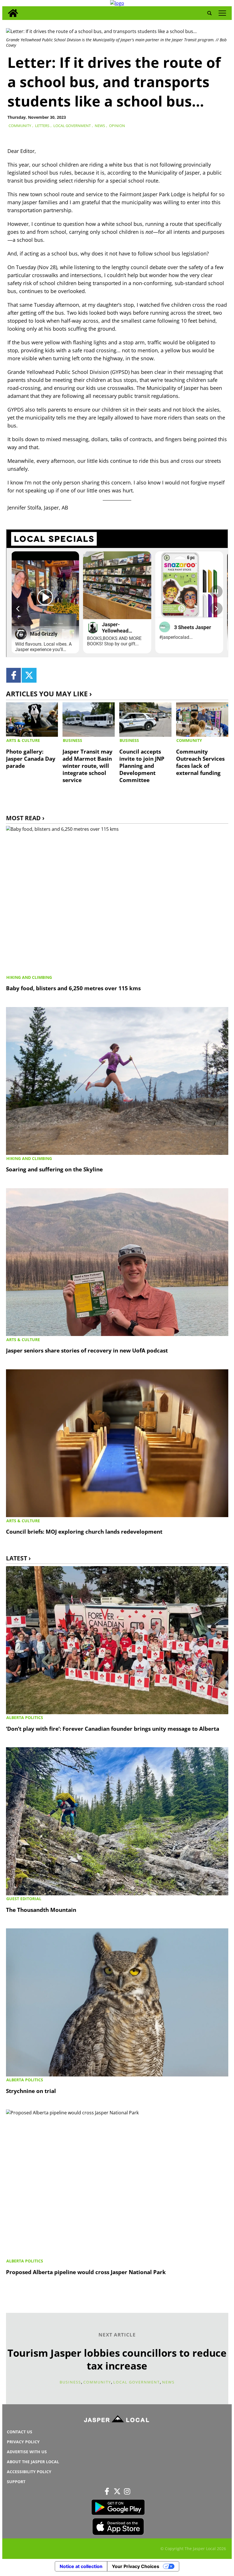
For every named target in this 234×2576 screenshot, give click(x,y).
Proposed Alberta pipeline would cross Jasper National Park (86, 2272)
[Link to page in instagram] (127, 2491)
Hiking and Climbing (29, 977)
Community (20, 126)
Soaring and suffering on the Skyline (54, 1169)
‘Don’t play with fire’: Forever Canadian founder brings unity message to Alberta (113, 1729)
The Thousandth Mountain (41, 1910)
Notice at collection (81, 2566)
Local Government (72, 126)
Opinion (117, 126)
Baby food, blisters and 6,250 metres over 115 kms (73, 988)
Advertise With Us (27, 2452)
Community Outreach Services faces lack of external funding (200, 762)
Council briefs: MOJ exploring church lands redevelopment (84, 1532)
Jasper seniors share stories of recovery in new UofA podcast (87, 1350)
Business (72, 740)
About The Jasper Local (33, 2462)
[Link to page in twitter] (29, 675)
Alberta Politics (25, 1717)
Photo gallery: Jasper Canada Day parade (31, 759)
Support (16, 2482)
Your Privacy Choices (136, 2566)
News (100, 126)
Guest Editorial (24, 1899)
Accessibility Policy (29, 2472)
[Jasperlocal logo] (117, 2420)
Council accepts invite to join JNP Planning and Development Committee (142, 766)
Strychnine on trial (31, 2091)
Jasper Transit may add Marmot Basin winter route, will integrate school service (87, 766)
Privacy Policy (23, 2442)
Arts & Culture (23, 740)
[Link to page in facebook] (14, 675)
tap (222, 13)
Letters (42, 126)
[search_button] (209, 13)
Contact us (20, 2432)
